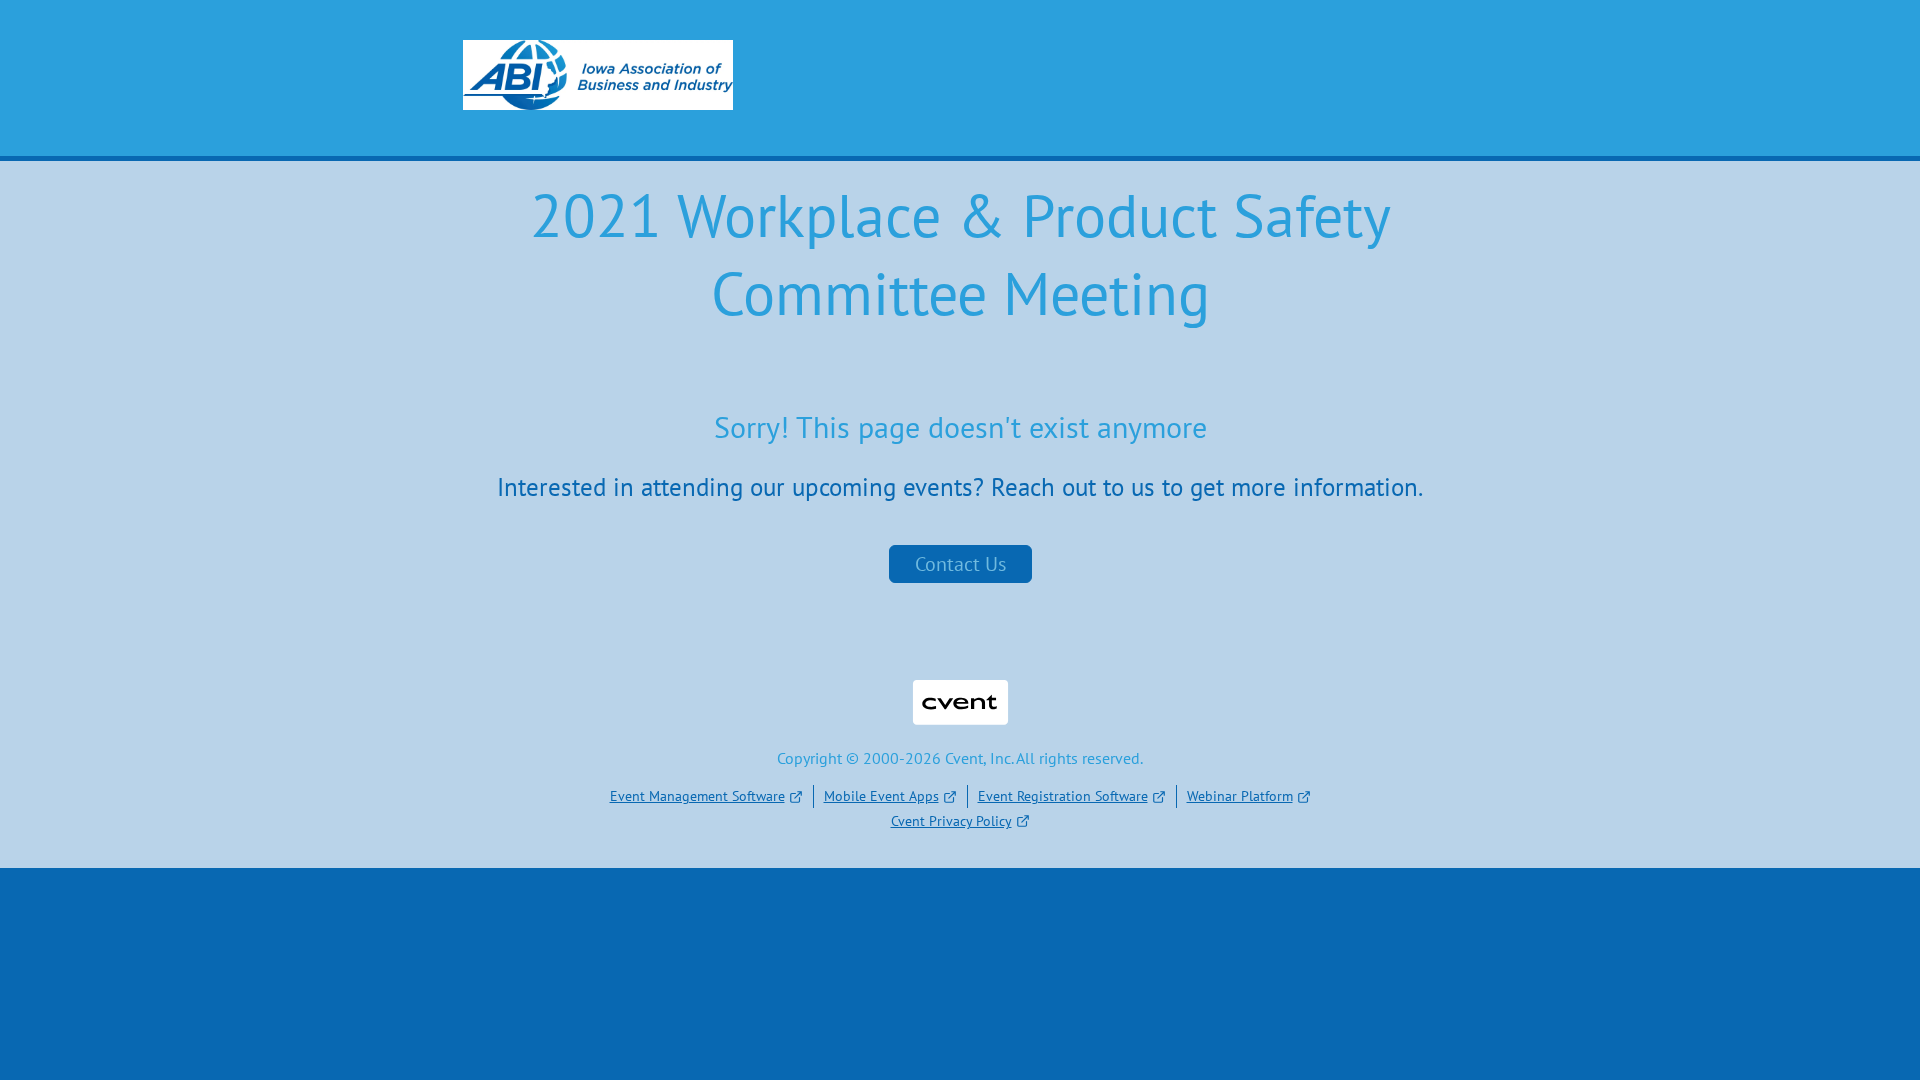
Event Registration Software (1063, 796)
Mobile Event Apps (881, 796)
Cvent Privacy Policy (951, 821)
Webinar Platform (1240, 796)
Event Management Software (697, 796)
